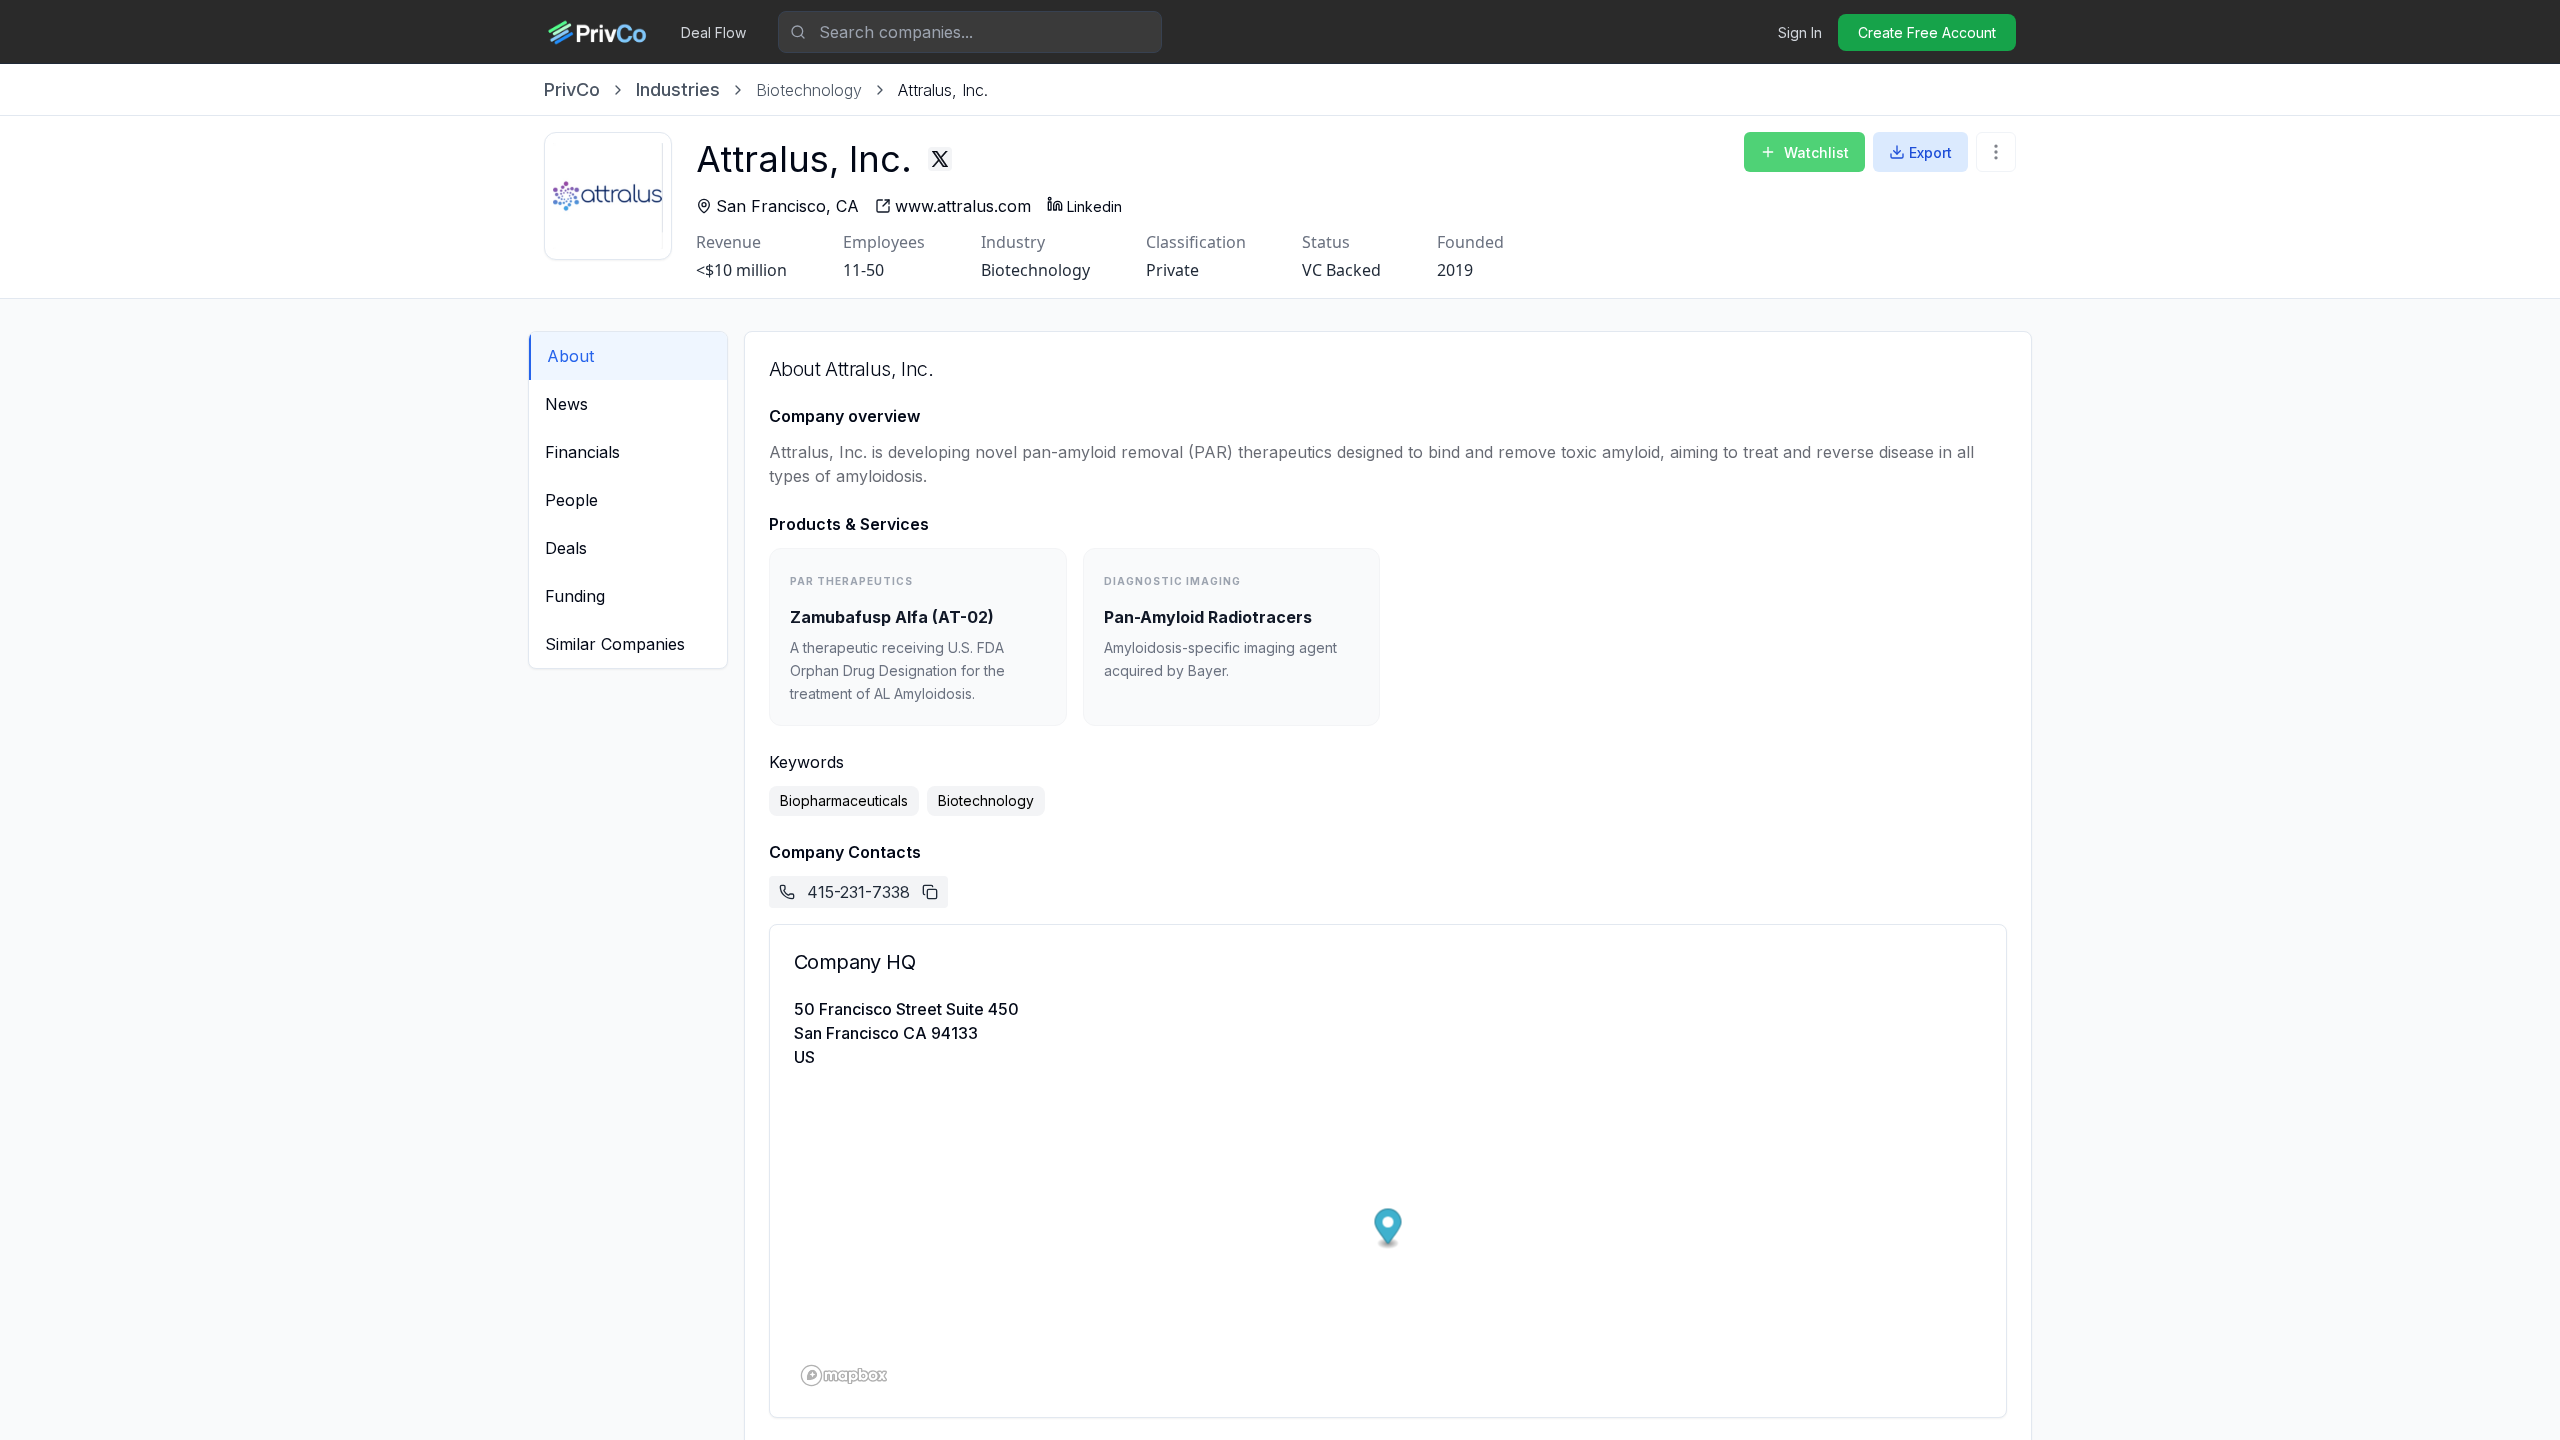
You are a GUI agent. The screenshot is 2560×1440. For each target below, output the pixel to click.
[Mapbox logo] (844, 1375)
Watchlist (1816, 152)
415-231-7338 (858, 892)
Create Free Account (1927, 32)
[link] (943, 90)
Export (1930, 152)
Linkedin (1094, 206)
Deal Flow (713, 32)
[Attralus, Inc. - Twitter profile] (940, 159)
